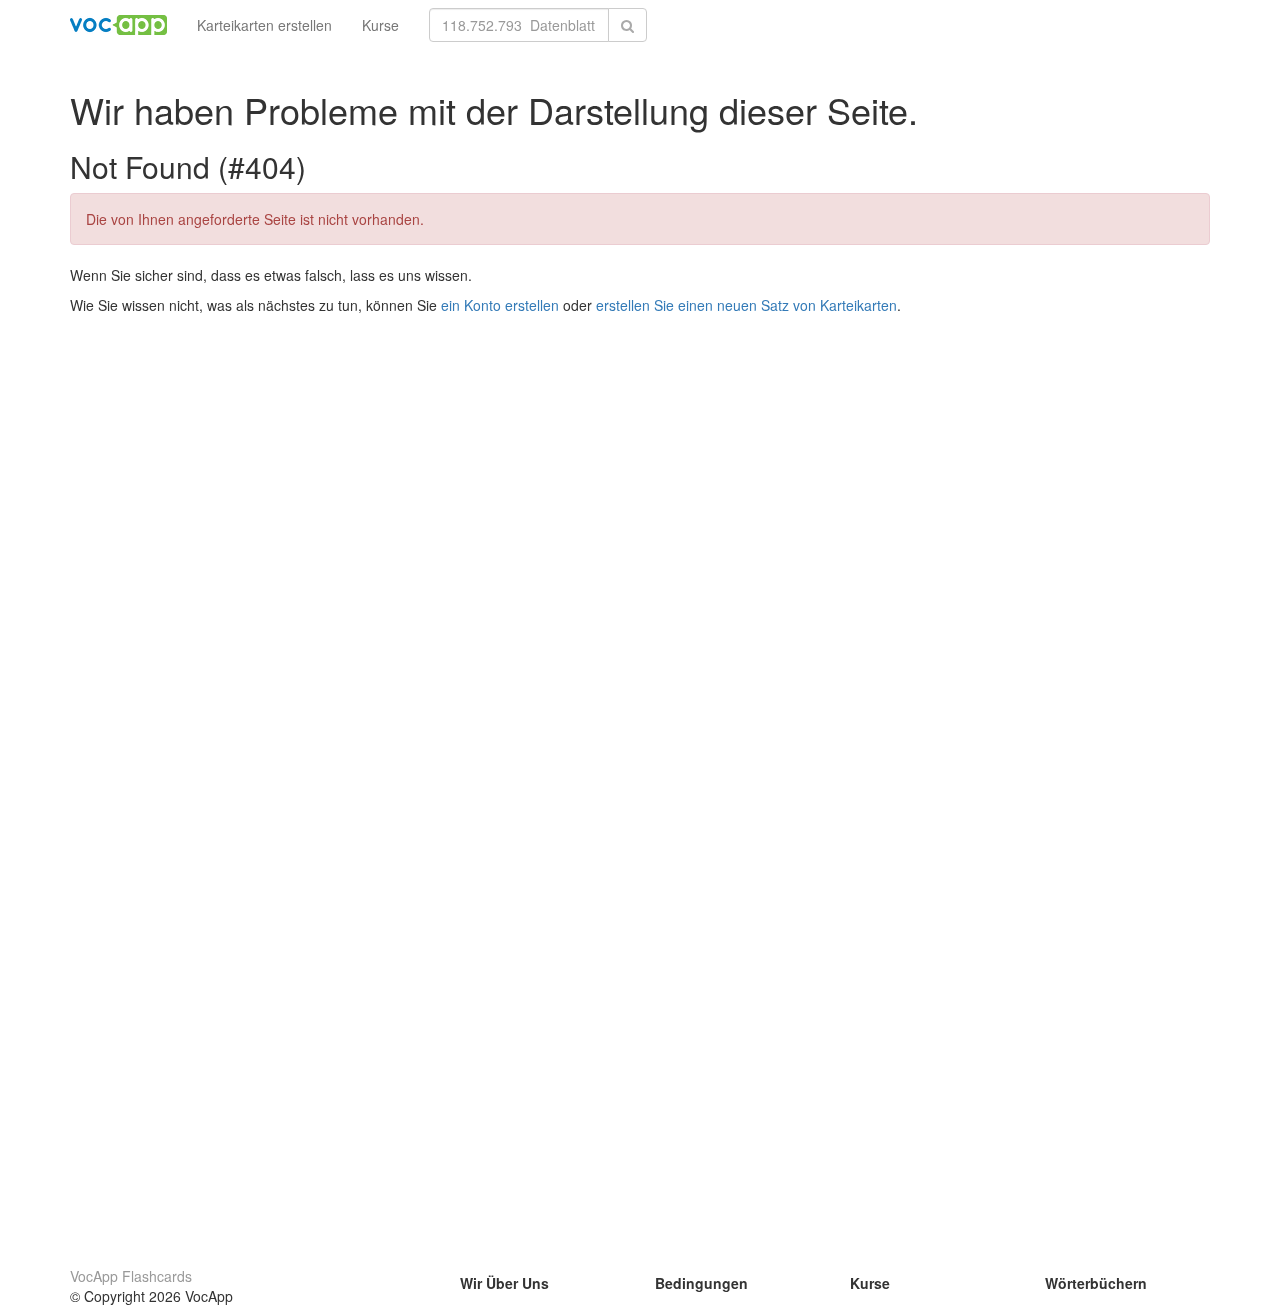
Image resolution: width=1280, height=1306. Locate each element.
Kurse (380, 25)
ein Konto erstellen (500, 305)
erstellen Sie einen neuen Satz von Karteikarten (746, 305)
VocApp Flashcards (131, 1276)
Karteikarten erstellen (264, 25)
